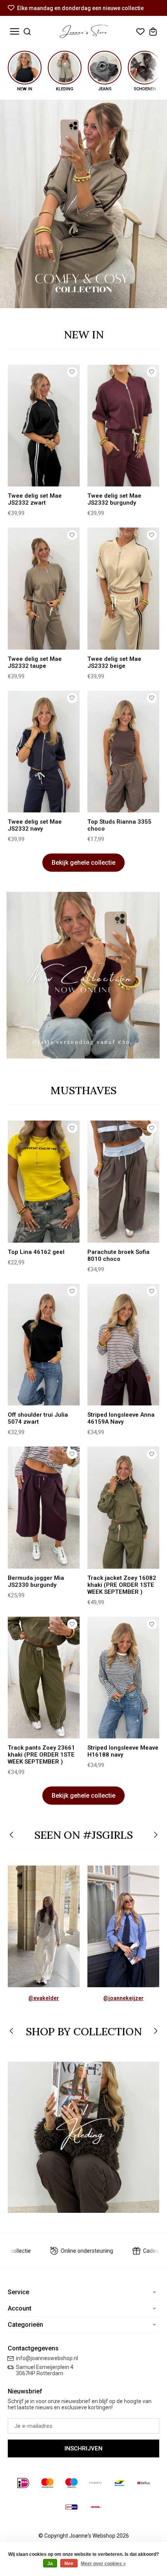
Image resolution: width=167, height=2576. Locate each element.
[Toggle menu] (15, 32)
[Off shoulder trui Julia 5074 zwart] (44, 1345)
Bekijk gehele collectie (83, 863)
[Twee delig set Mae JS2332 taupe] (44, 588)
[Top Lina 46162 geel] (44, 1181)
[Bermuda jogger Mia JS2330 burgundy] (44, 1507)
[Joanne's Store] (84, 31)
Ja (50, 2564)
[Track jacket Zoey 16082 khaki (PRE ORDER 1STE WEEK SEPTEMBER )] (123, 1507)
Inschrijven (83, 2448)
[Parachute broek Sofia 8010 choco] (123, 1181)
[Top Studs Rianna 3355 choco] (123, 752)
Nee (69, 2564)
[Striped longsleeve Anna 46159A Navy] (123, 1345)
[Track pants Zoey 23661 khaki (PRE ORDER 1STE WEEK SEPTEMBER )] (44, 1678)
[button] (12, 1835)
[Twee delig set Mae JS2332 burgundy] (123, 426)
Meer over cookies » (103, 2564)
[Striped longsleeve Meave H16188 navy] (123, 1678)
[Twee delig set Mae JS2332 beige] (123, 588)
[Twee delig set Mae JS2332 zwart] (44, 426)
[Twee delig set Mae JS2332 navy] (44, 752)
